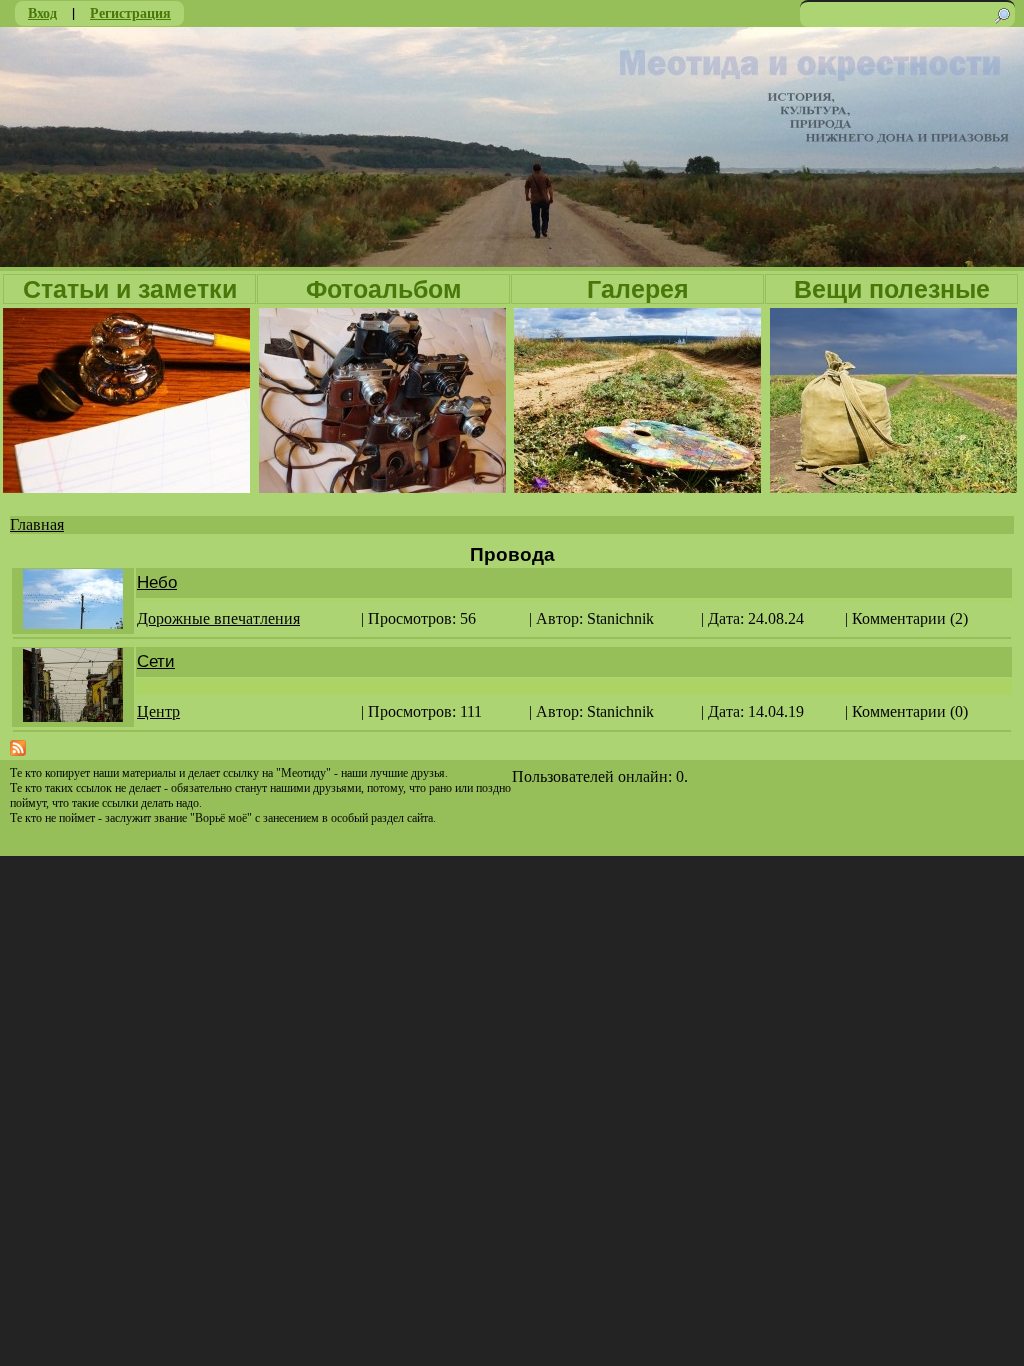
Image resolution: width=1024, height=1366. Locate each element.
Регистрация (130, 12)
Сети (156, 661)
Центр (158, 711)
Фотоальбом (384, 289)
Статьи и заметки (130, 289)
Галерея (638, 289)
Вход (42, 12)
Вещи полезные (892, 289)
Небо (157, 582)
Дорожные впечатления (218, 618)
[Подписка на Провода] (18, 750)
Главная (37, 524)
